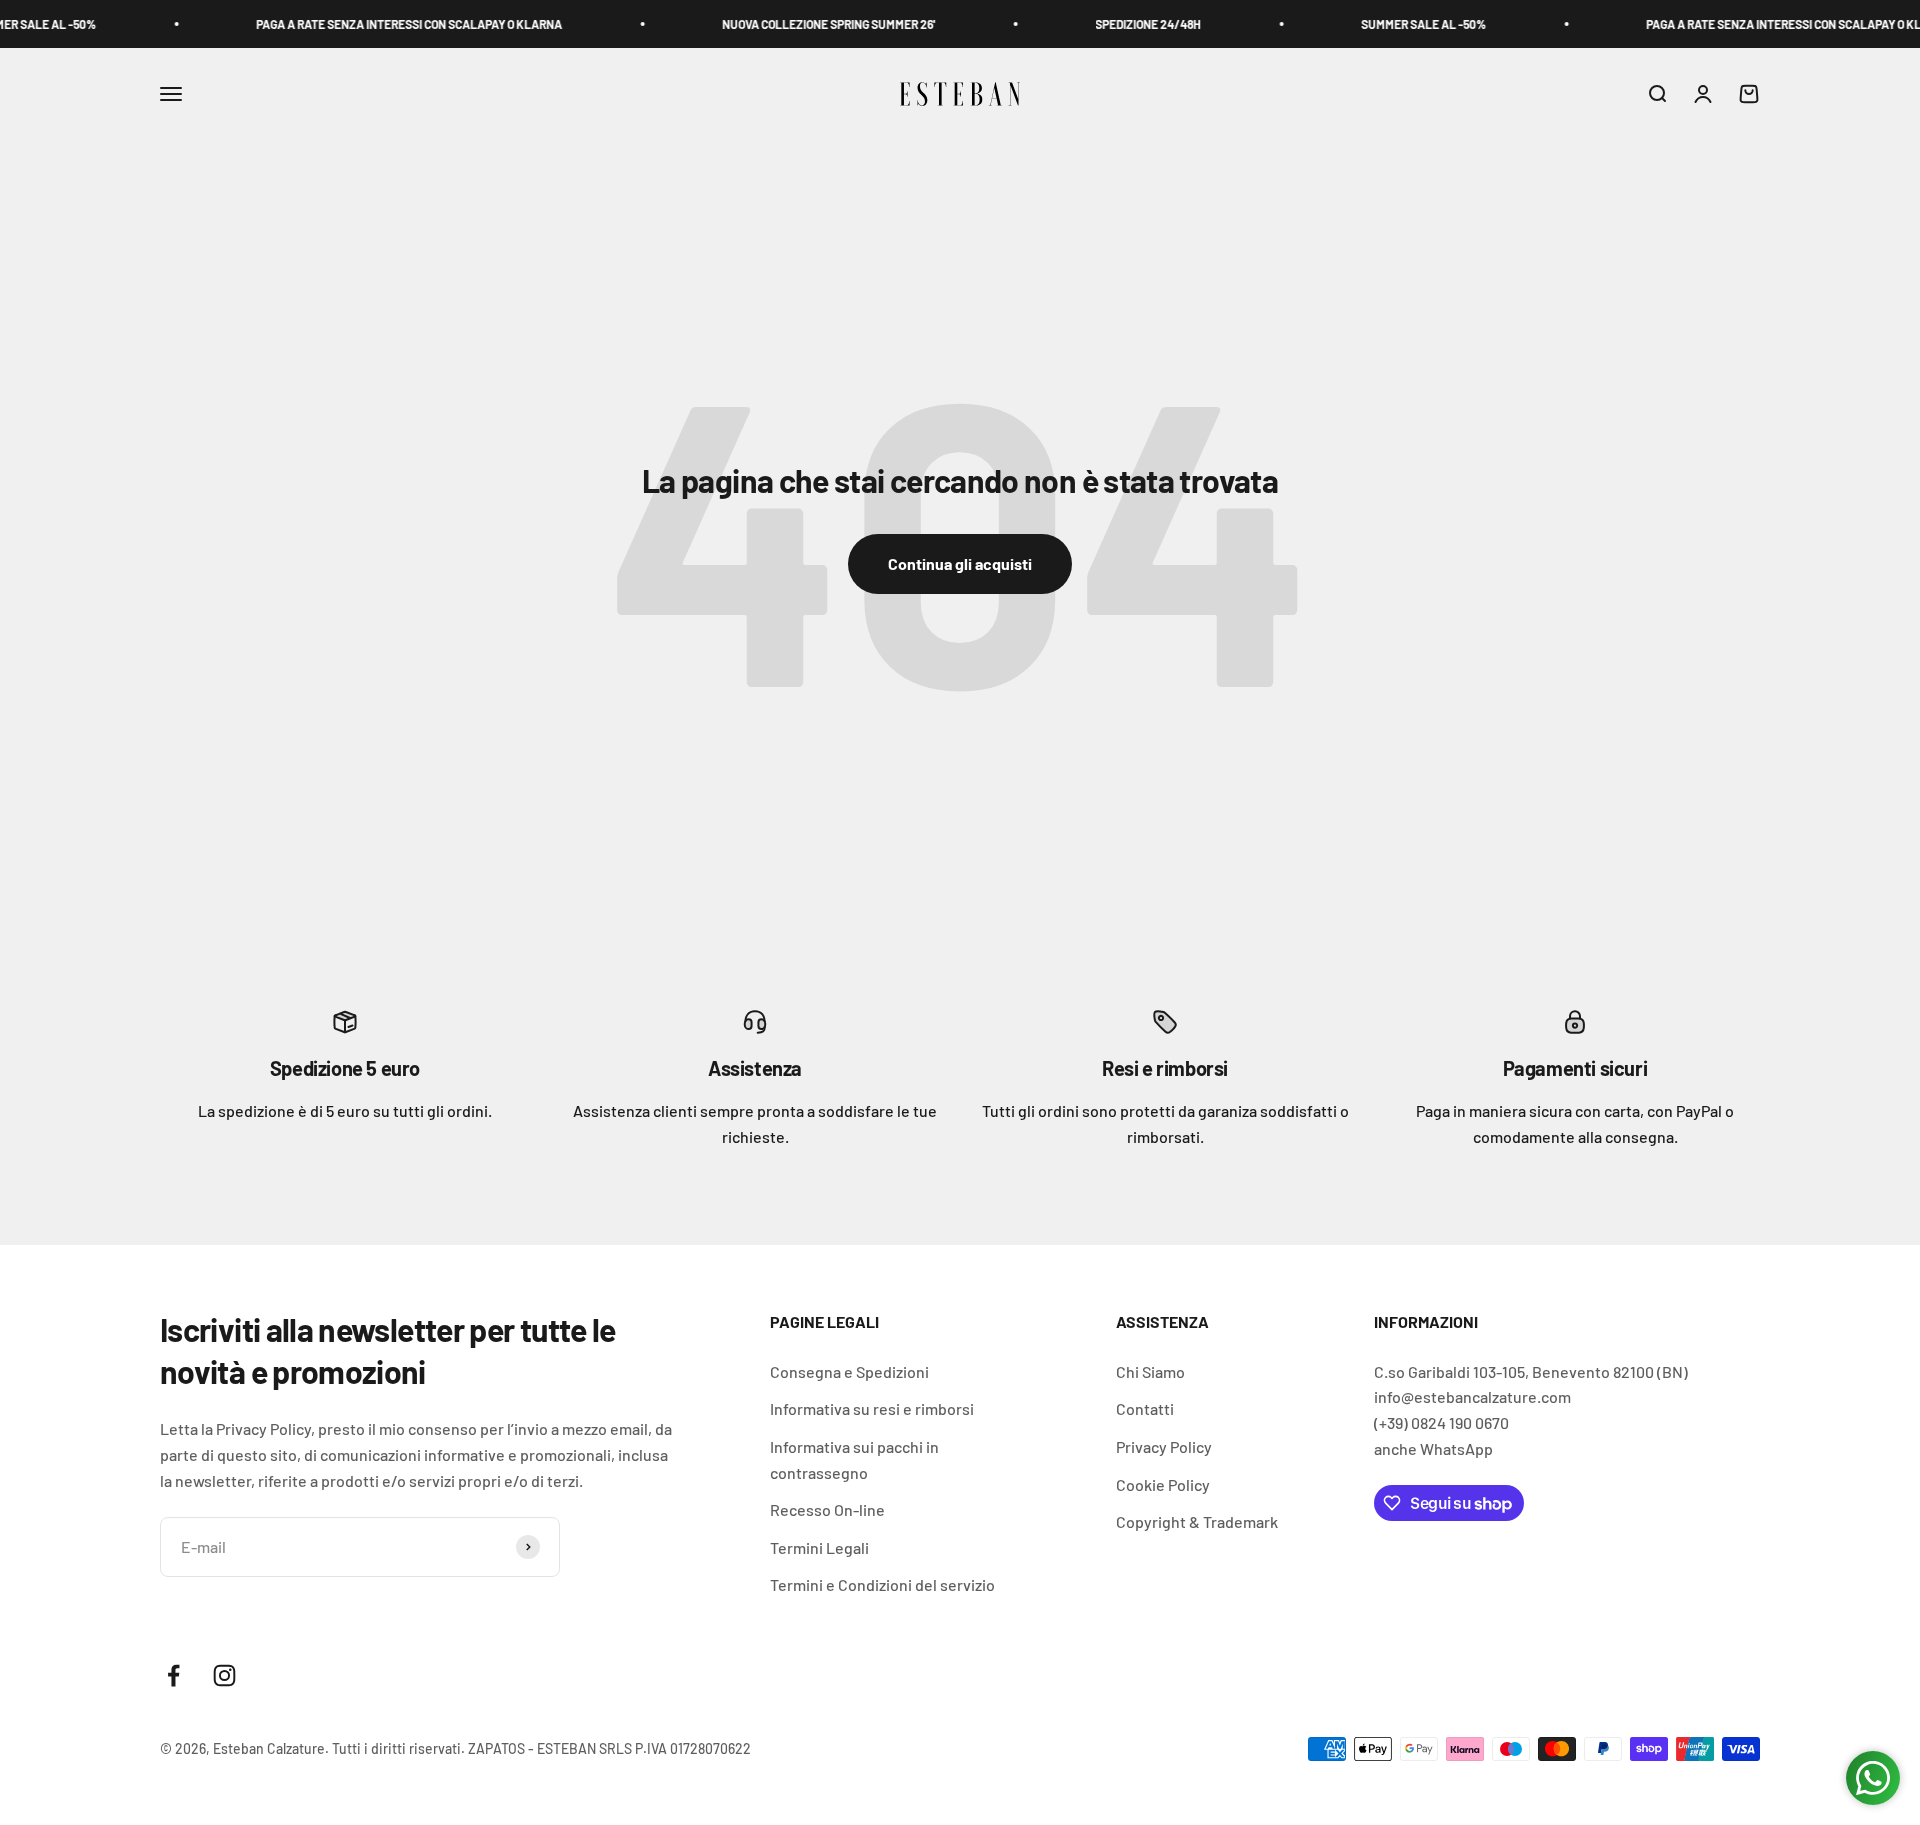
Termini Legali (819, 1547)
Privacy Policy (1164, 1446)
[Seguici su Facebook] (173, 1675)
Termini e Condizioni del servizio (882, 1584)
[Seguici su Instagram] (224, 1675)
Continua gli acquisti (960, 563)
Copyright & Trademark (1197, 1521)
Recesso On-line (827, 1509)
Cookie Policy (1163, 1484)
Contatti (1145, 1408)
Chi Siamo (1150, 1371)
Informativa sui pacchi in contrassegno (854, 1459)
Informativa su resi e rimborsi (872, 1408)
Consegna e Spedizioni (849, 1371)
